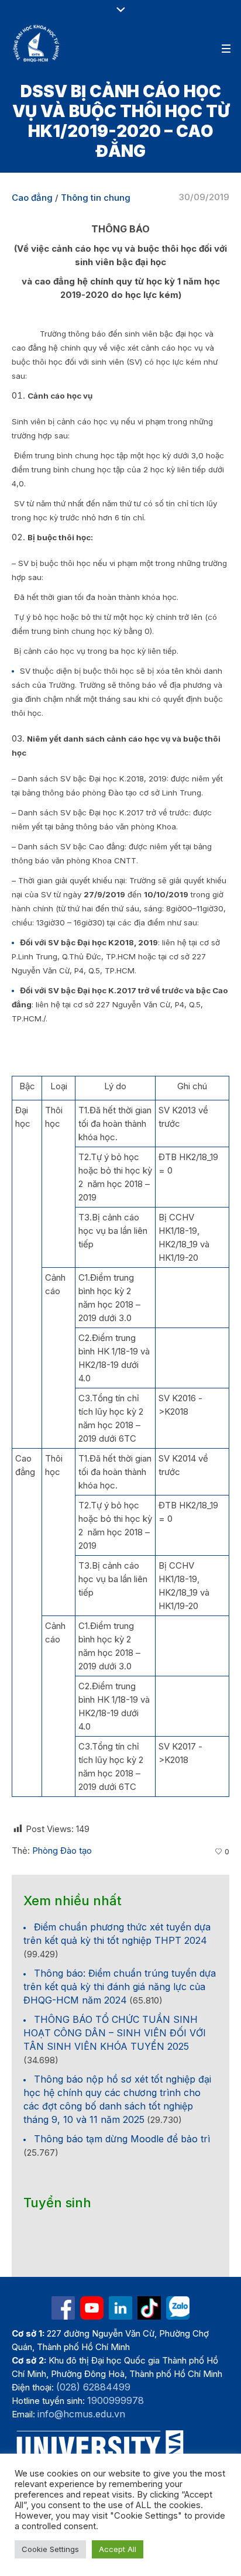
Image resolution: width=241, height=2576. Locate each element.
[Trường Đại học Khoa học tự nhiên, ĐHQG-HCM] (37, 43)
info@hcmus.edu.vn (81, 2414)
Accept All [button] (118, 2549)
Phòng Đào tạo (62, 1850)
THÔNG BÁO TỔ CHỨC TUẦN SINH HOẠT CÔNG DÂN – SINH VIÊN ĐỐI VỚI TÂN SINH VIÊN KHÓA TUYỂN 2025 (115, 2033)
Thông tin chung (96, 198)
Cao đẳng (32, 198)
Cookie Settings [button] (50, 2549)
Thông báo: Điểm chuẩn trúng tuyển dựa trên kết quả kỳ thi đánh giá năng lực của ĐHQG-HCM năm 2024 (120, 1987)
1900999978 (116, 2400)
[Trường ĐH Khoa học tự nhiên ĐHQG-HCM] (63, 2308)
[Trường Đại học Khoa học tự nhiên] (120, 2308)
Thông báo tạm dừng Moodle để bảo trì (122, 2139)
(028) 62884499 (93, 2387)
